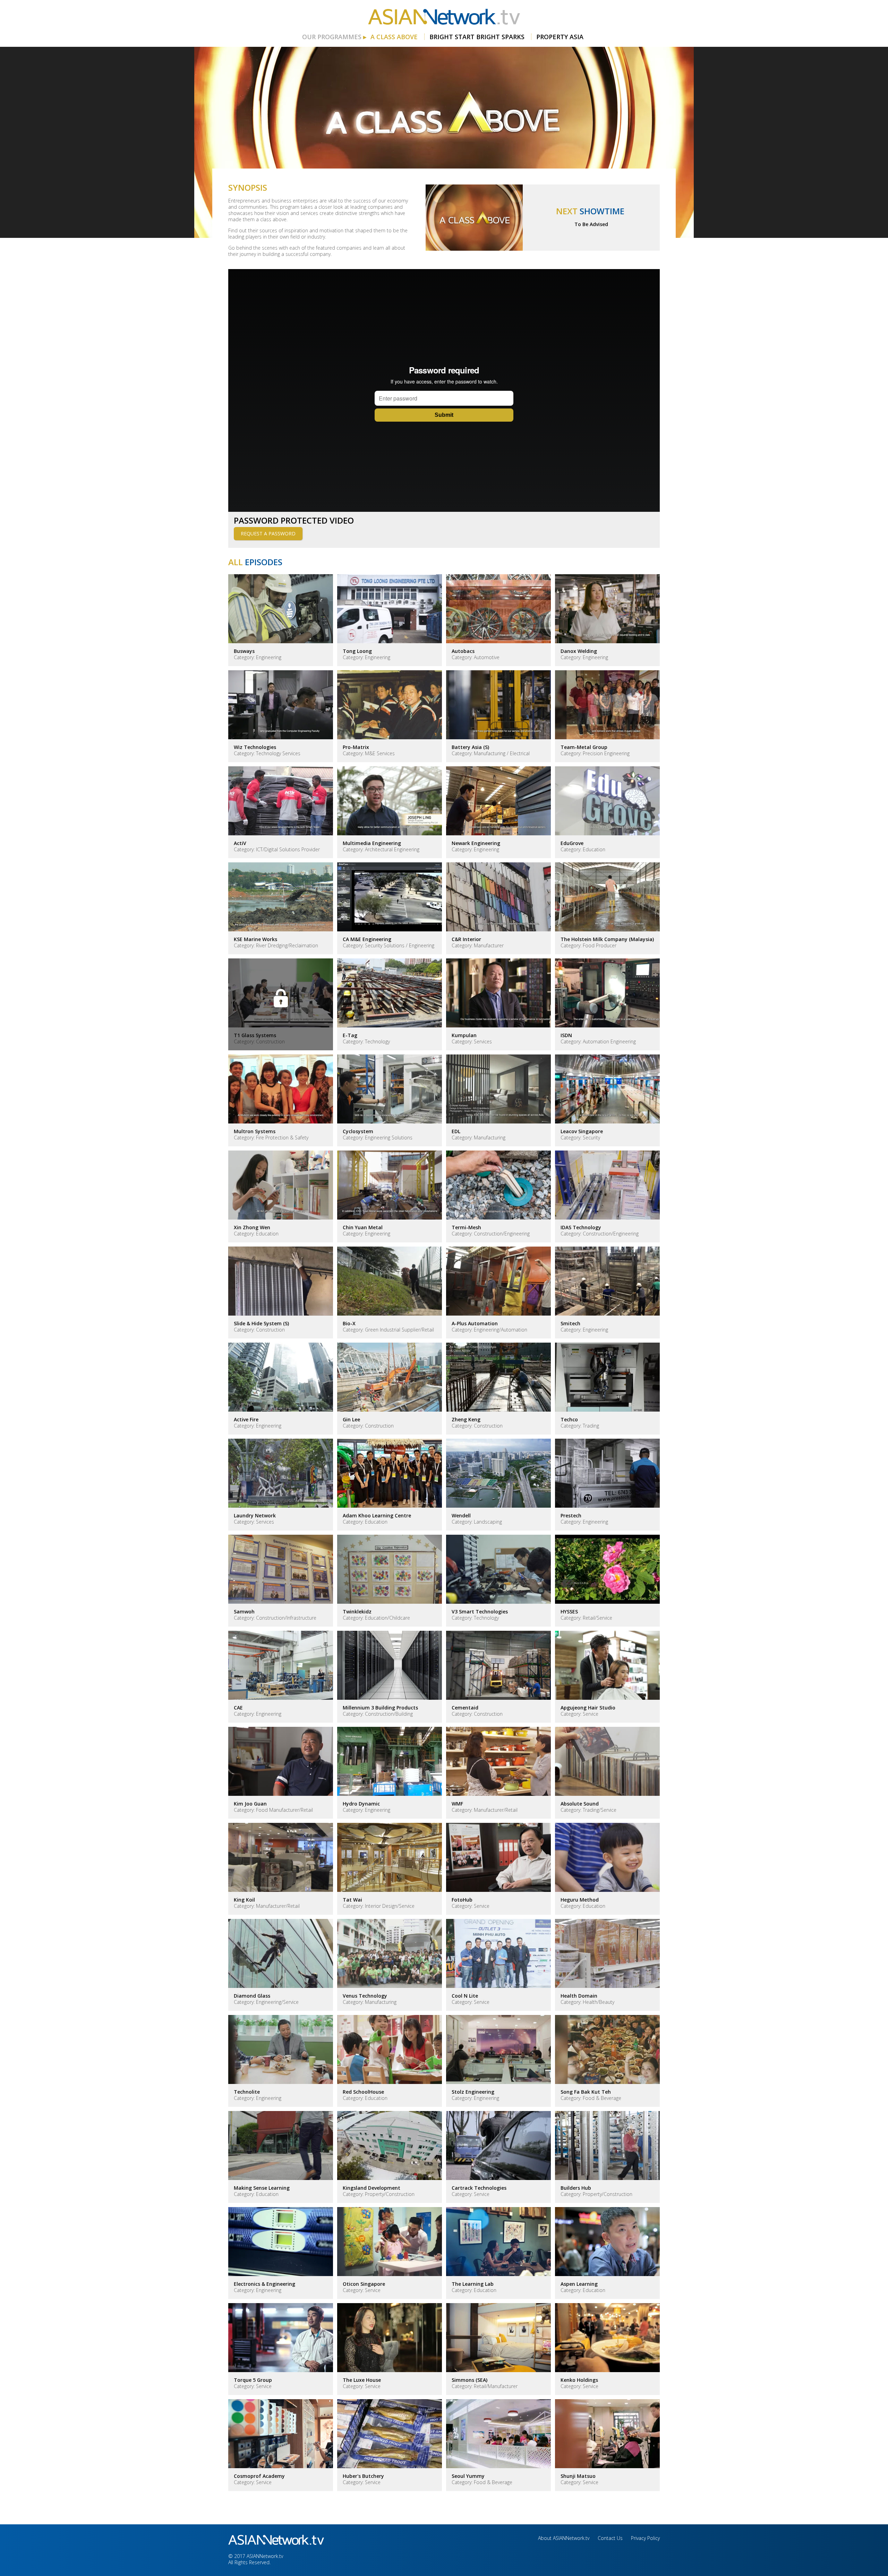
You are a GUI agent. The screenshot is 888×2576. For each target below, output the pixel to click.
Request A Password (268, 533)
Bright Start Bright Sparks (477, 37)
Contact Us (610, 2538)
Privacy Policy (645, 2538)
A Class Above (394, 37)
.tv (444, 17)
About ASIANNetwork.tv (564, 2538)
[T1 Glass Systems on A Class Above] (281, 1004)
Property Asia (560, 37)
